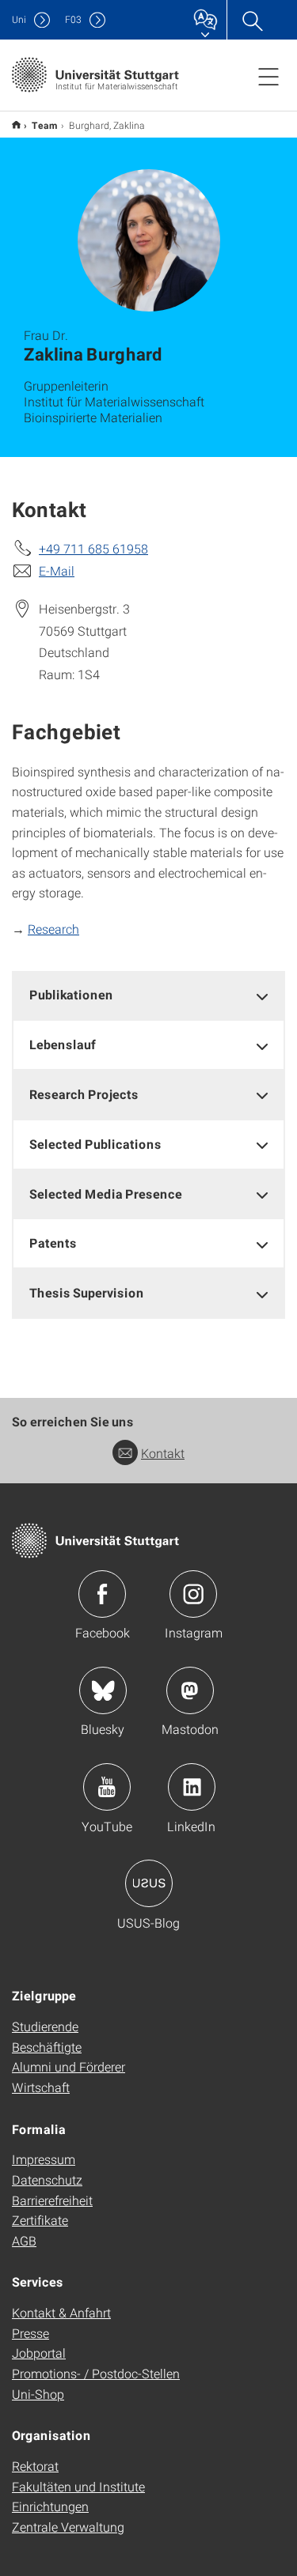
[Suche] (252, 20)
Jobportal (39, 2353)
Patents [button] (53, 1243)
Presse (30, 2333)
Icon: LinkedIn (192, 1787)
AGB (24, 2240)
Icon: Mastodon (190, 1690)
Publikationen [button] (71, 994)
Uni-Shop (38, 2394)
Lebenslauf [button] (63, 1044)
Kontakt (163, 1453)
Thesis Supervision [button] (87, 1292)
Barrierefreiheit (52, 2200)
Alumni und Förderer (69, 2066)
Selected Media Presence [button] (106, 1194)
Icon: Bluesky (103, 1690)
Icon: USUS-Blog (149, 1883)
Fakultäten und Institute (78, 2486)
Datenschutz (47, 2179)
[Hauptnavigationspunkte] (268, 76)
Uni (19, 19)
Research (53, 929)
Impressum (44, 2159)
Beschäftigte (47, 2047)
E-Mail (57, 570)
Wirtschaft (41, 2087)
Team (45, 125)
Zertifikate (40, 2220)
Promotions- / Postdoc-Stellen (96, 2373)
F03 (73, 19)
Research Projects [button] (84, 1094)
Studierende (45, 2026)
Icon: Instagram (193, 1594)
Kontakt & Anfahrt (61, 2312)
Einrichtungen (50, 2506)
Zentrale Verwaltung (68, 2527)
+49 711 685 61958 (93, 548)
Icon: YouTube (107, 1787)
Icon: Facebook (102, 1594)
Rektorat (35, 2466)
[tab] (148, 995)
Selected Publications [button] (95, 1144)
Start (16, 125)
